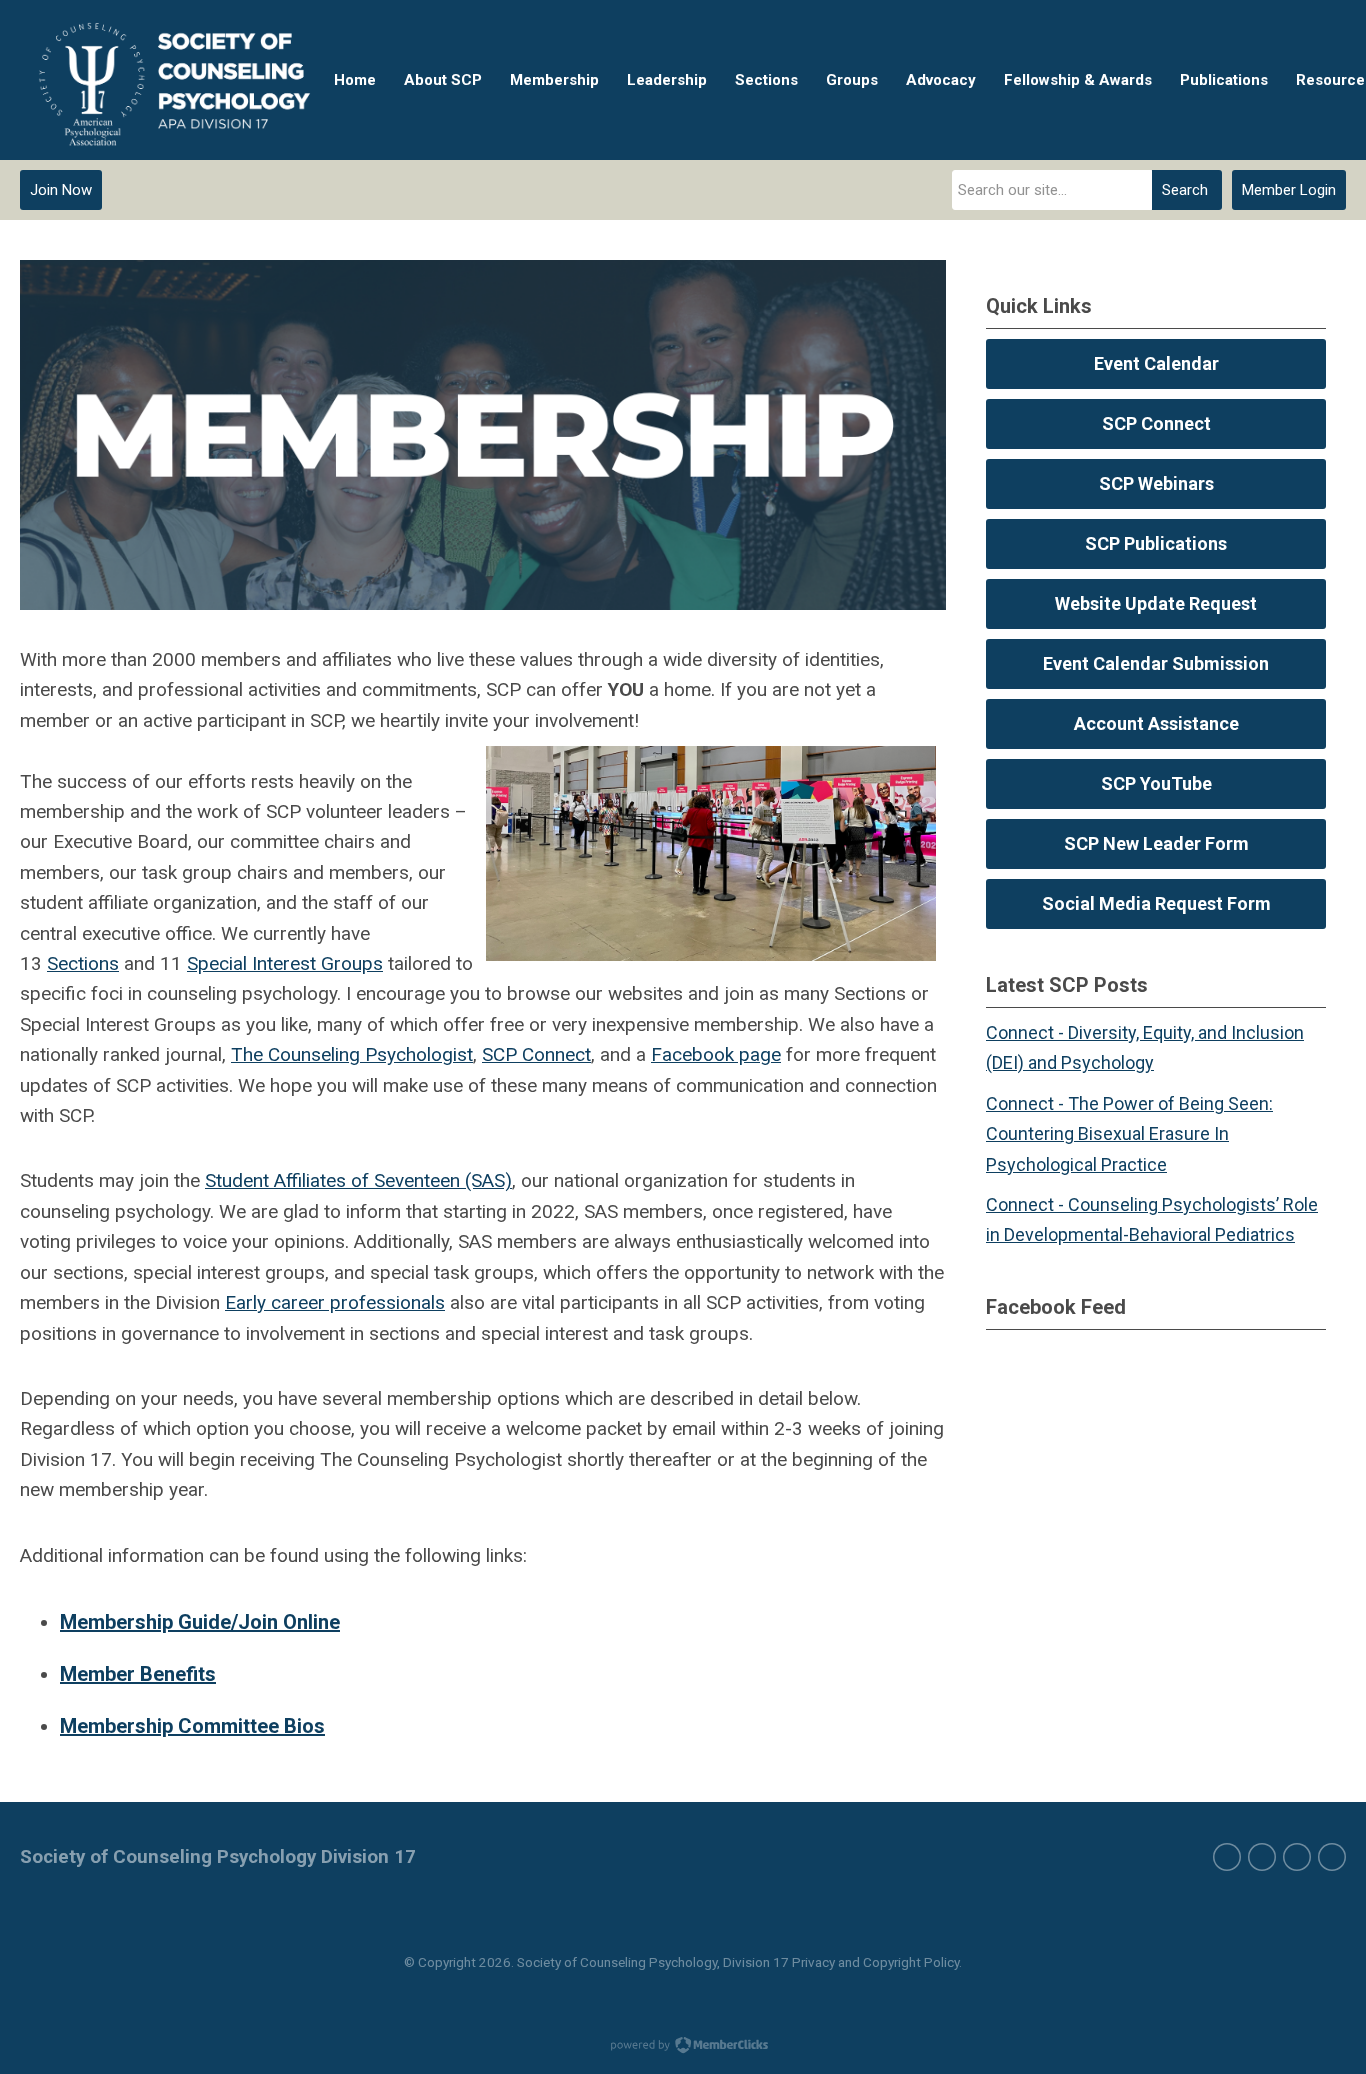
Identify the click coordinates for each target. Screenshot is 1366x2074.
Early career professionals (335, 1302)
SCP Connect (536, 1054)
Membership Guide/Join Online (200, 1622)
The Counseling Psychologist (352, 1054)
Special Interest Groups (285, 963)
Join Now (61, 190)
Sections (83, 963)
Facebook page (716, 1054)
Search (1185, 190)
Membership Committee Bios (192, 1726)
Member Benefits (138, 1674)
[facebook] (1227, 1857)
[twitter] (1262, 1857)
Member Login (1289, 190)
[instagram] (1297, 1857)
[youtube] (1332, 1857)
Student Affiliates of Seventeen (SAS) (358, 1180)
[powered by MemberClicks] (683, 2047)
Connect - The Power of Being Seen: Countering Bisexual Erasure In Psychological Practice (1129, 1134)
